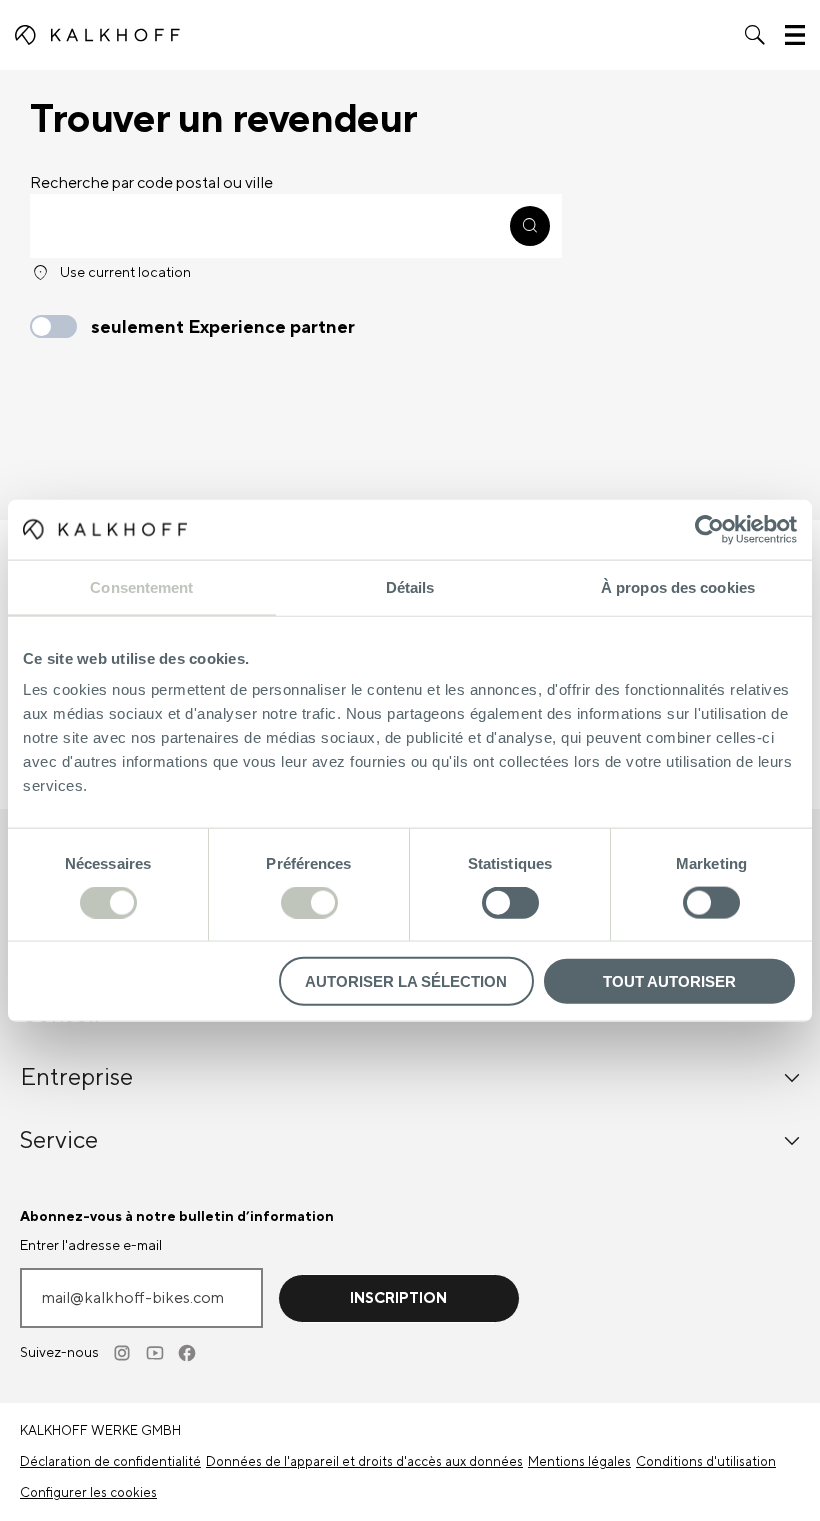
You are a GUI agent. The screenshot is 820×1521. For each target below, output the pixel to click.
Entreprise (76, 1077)
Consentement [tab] (141, 586)
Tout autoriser (669, 981)
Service (59, 1140)
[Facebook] (188, 1353)
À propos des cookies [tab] (678, 586)
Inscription (398, 1298)
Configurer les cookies (88, 1493)
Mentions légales (579, 1462)
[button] (755, 35)
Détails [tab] (410, 586)
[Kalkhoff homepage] (97, 35)
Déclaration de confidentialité (110, 1462)
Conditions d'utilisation (706, 1462)
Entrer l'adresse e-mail (91, 1246)
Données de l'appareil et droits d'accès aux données (364, 1462)
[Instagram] (124, 1353)
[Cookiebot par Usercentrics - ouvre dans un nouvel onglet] (709, 529)
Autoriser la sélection (406, 981)
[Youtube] (156, 1353)
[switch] (309, 902)
